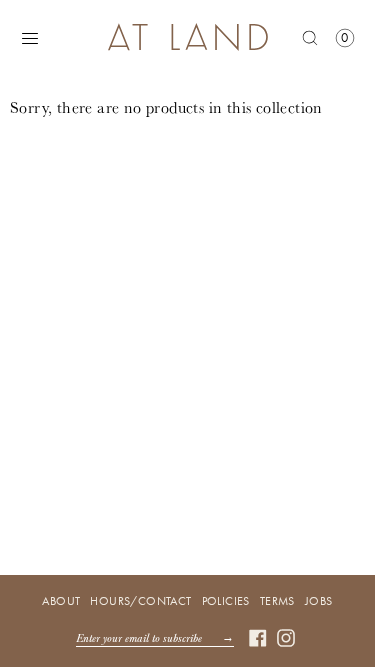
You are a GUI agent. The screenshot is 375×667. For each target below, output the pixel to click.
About (61, 601)
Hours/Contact (140, 601)
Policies (226, 601)
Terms (277, 601)
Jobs (319, 601)
